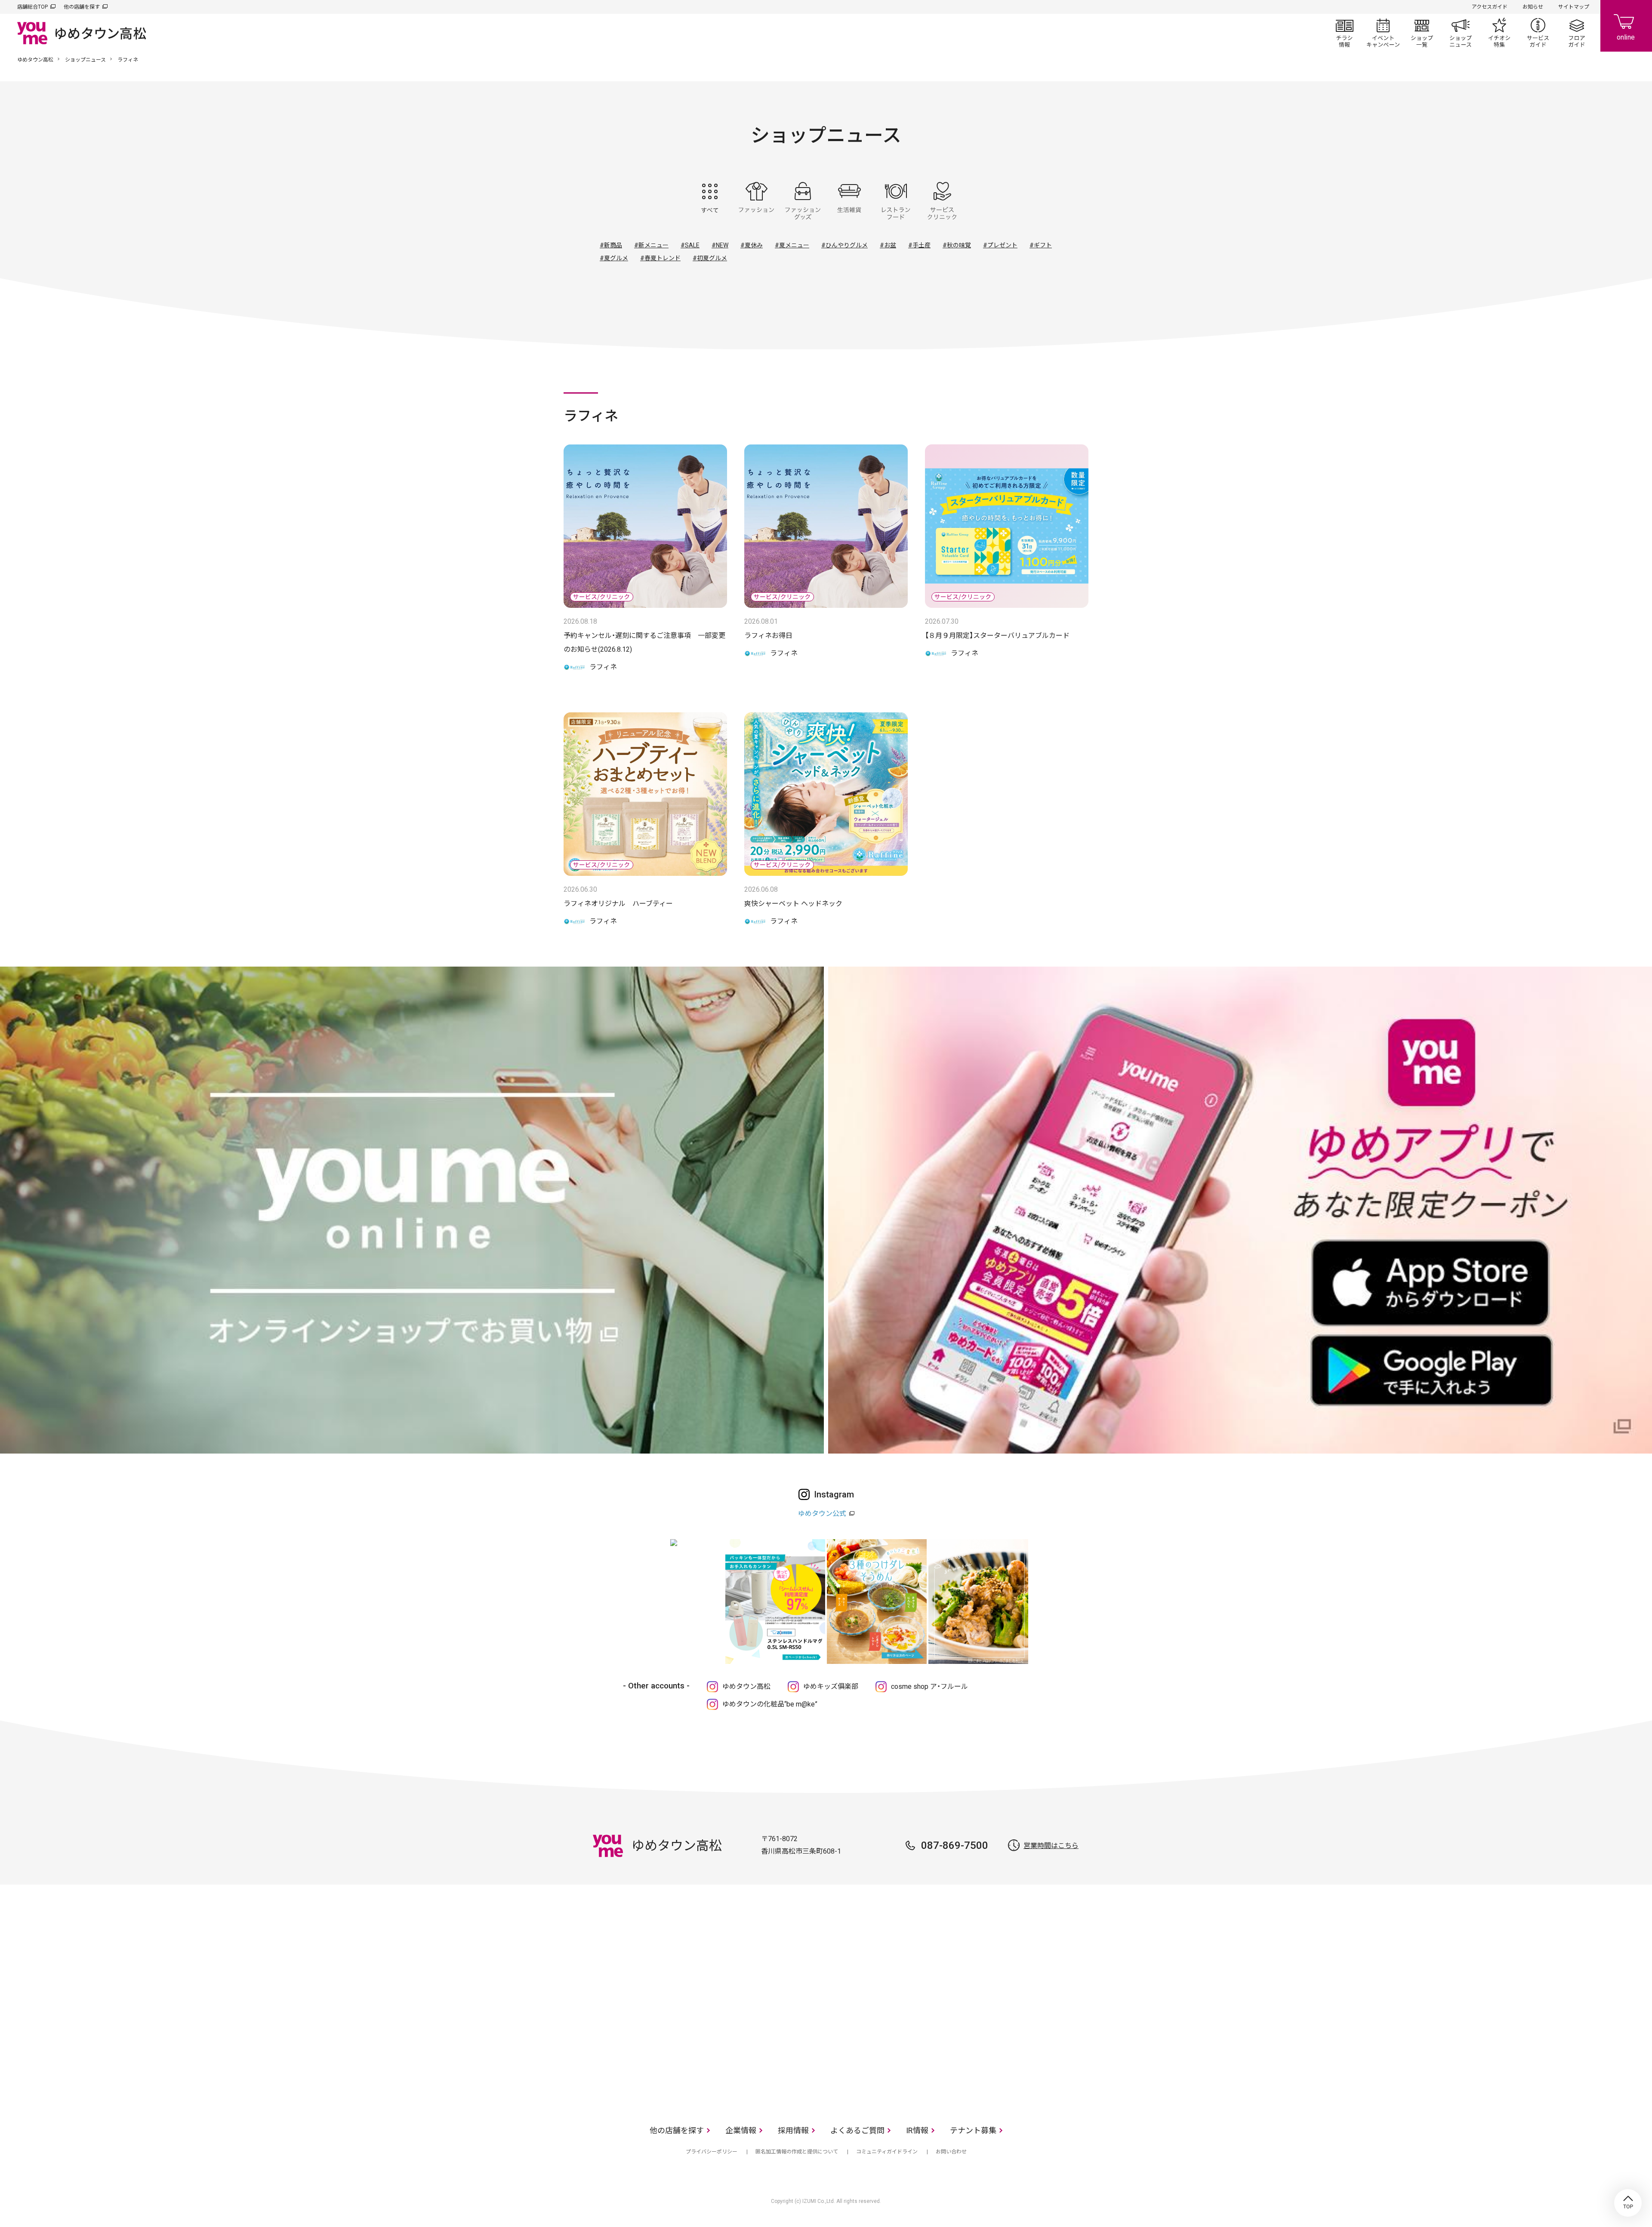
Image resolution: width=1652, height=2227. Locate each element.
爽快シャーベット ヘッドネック (793, 904)
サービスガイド (1538, 33)
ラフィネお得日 (768, 636)
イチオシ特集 (1499, 33)
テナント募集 (973, 2130)
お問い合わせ (951, 2152)
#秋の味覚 (957, 245)
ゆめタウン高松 (35, 60)
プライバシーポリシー (712, 2152)
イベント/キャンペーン (1383, 33)
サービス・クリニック (942, 201)
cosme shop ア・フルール (929, 1686)
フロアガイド (1577, 33)
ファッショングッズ (803, 201)
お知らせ (1533, 7)
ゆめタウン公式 (822, 1514)
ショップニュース (1461, 33)
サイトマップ (1574, 7)
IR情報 (917, 2130)
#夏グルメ (614, 258)
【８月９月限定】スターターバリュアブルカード (997, 636)
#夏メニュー (792, 245)
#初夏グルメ (710, 258)
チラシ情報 (1344, 33)
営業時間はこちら (1051, 1846)
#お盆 (888, 245)
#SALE (690, 245)
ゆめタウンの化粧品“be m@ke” (770, 1704)
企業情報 (741, 2130)
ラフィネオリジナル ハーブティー (618, 904)
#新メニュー (651, 245)
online (1626, 26)
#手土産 (919, 245)
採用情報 (793, 2130)
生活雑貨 (849, 201)
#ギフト (1041, 245)
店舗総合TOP (32, 7)
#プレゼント (1000, 245)
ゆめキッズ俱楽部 (831, 1686)
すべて (710, 201)
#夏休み (752, 245)
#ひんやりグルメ (844, 245)
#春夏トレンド (660, 258)
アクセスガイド (1490, 7)
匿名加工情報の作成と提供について (797, 2152)
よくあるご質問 (857, 2130)
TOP (1628, 2203)
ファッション (756, 201)
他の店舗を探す (82, 7)
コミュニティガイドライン (887, 2152)
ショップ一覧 (1422, 33)
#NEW (720, 245)
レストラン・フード (896, 201)
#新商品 (611, 245)
